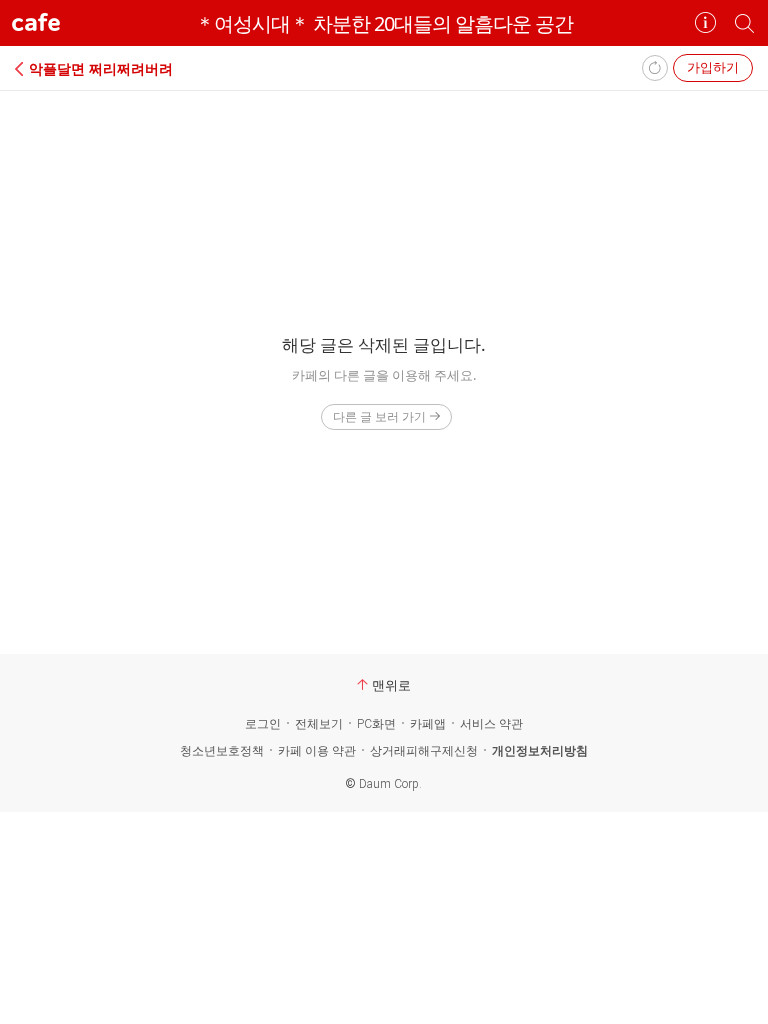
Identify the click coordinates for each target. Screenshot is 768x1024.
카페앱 (428, 724)
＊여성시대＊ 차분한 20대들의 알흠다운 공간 (384, 23)
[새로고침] (655, 68)
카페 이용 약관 (317, 751)
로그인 (263, 724)
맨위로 (391, 685)
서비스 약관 (491, 724)
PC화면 (376, 724)
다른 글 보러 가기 (379, 416)
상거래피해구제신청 (424, 751)
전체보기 (319, 724)
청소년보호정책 (222, 751)
